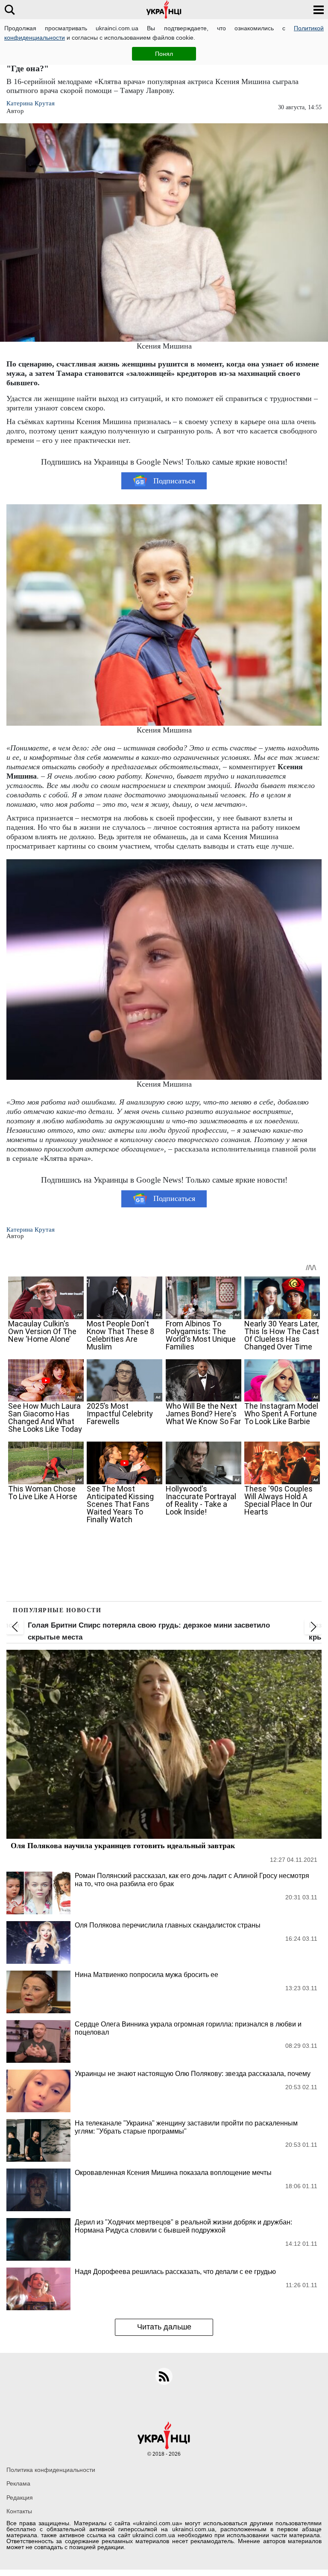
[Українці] (164, 10)
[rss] (164, 2376)
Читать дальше (164, 2327)
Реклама (18, 2483)
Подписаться (174, 481)
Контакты (19, 2511)
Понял (164, 54)
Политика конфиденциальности (51, 2470)
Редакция (20, 2497)
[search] (10, 10)
